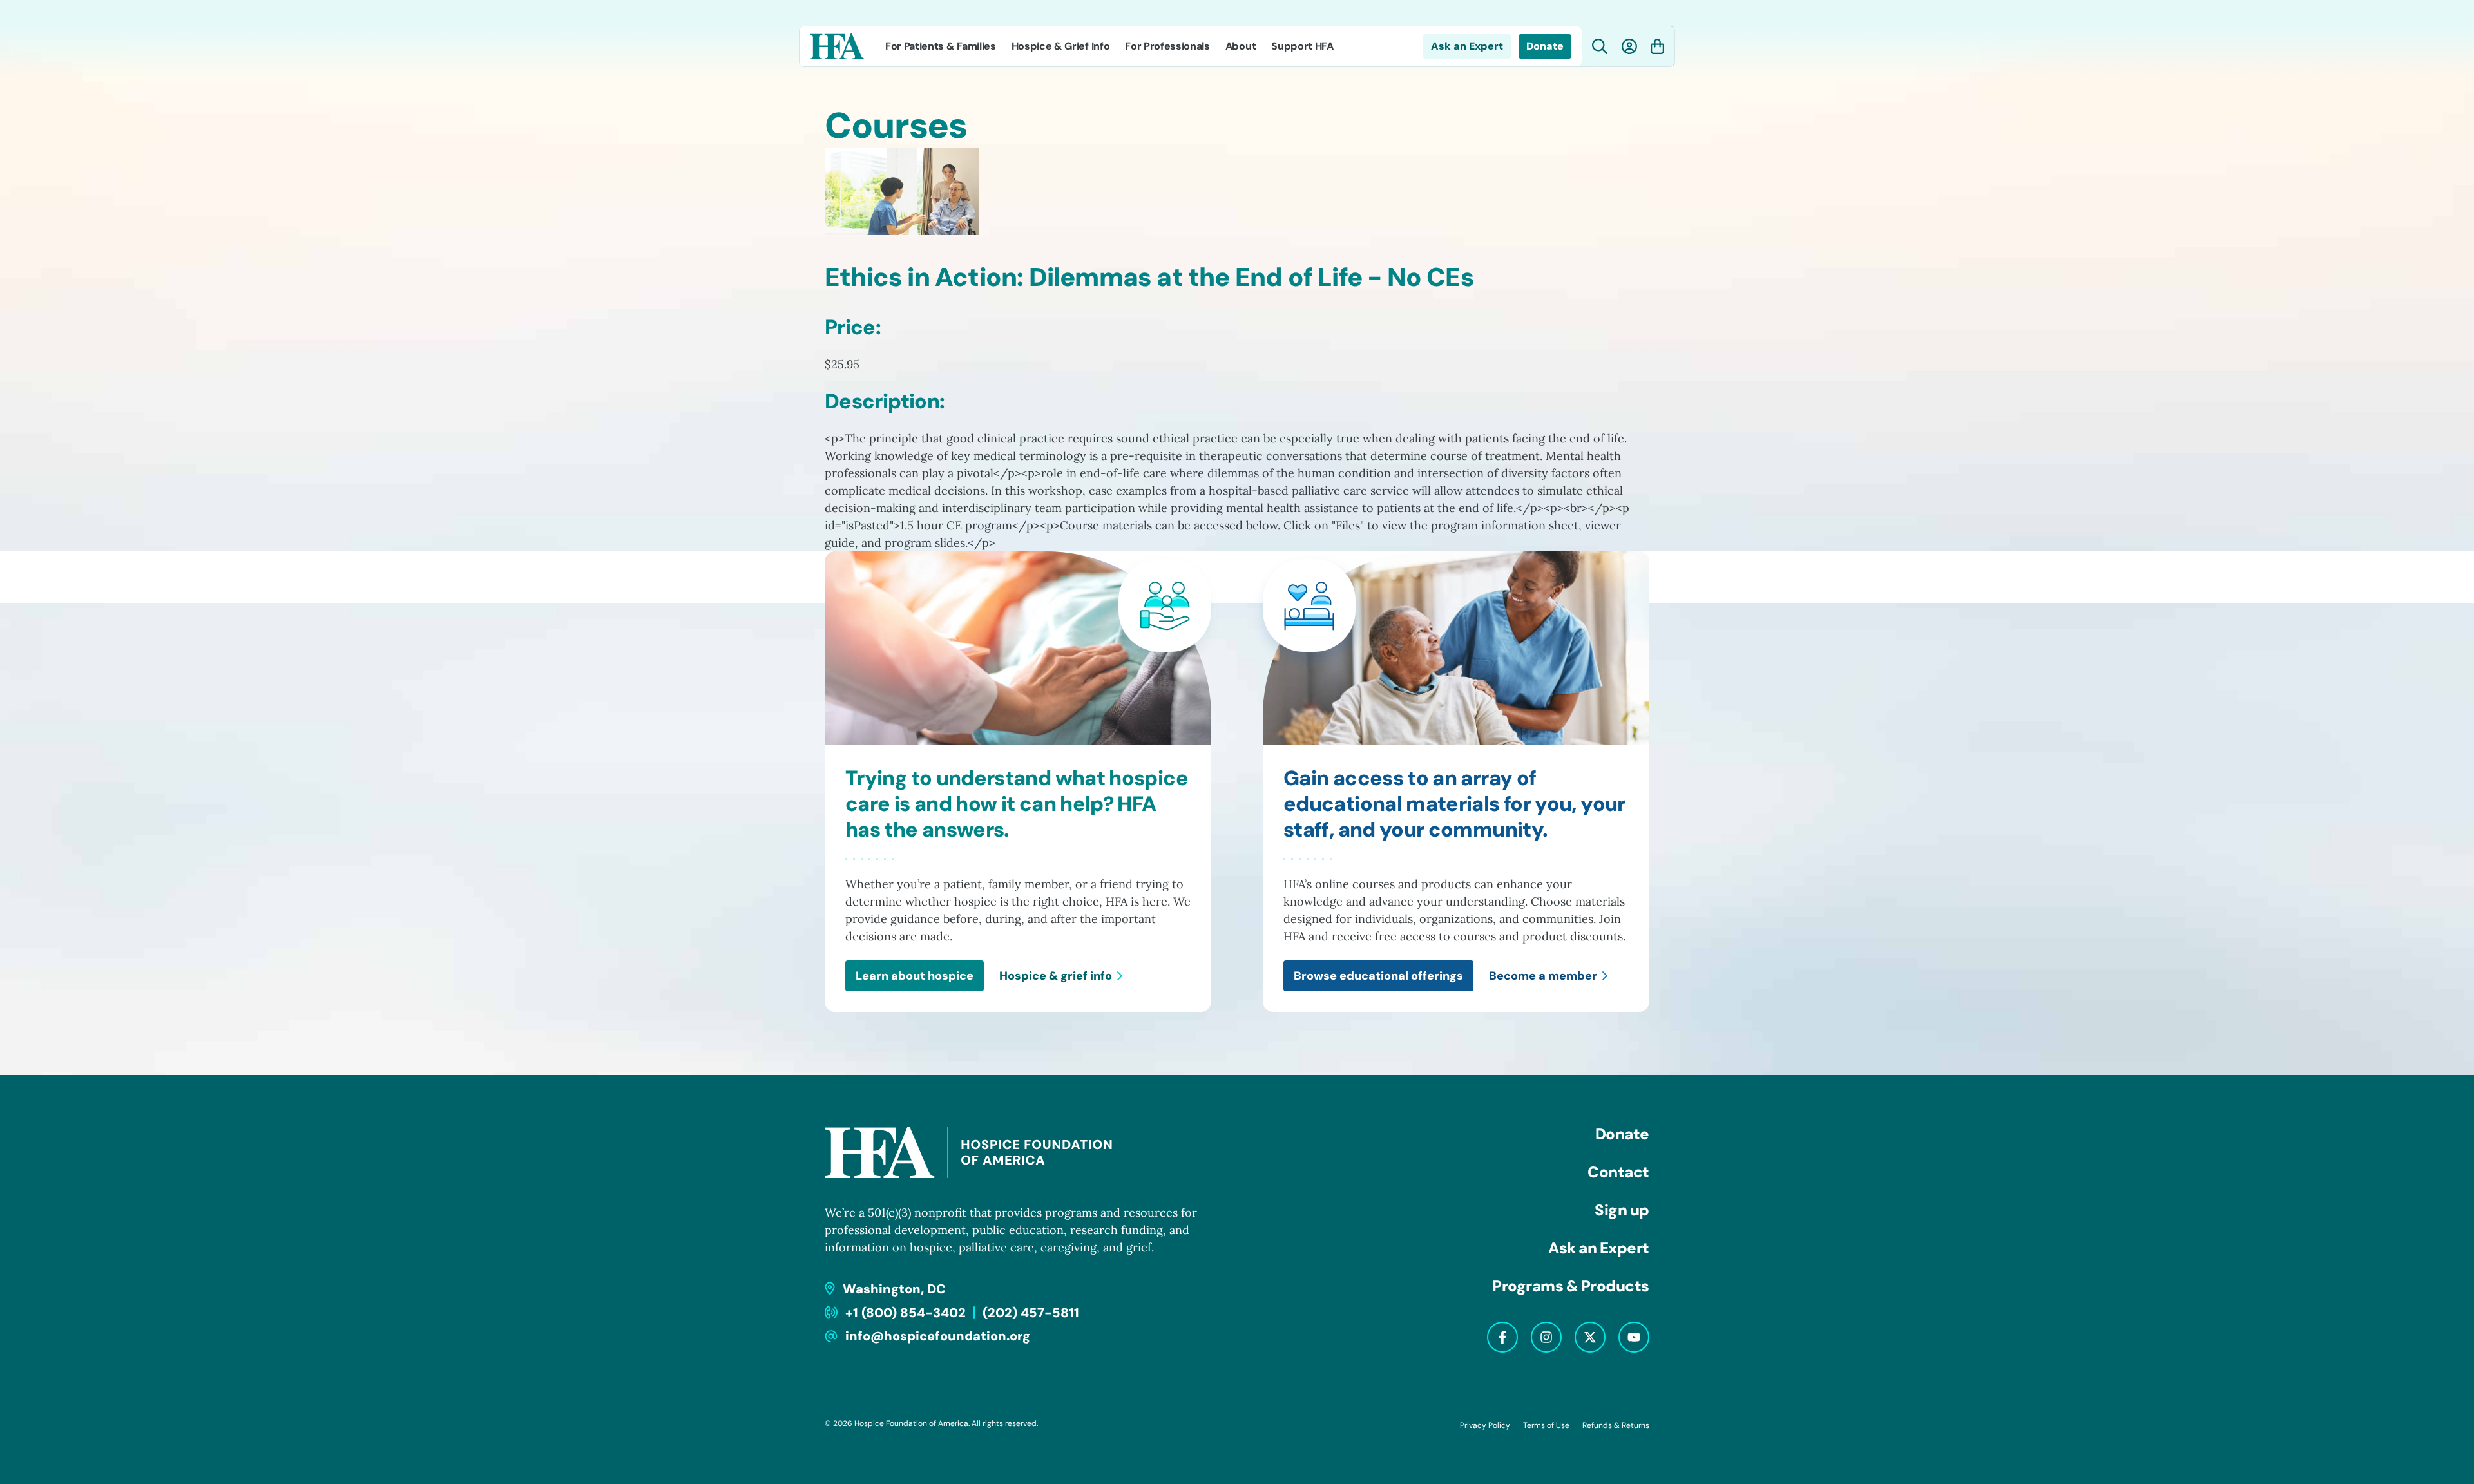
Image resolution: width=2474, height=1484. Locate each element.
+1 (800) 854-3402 (906, 1313)
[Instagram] (1546, 1337)
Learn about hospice (915, 976)
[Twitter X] (1590, 1337)
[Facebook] (1502, 1337)
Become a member (1543, 976)
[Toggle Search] (1600, 47)
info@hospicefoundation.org (938, 1336)
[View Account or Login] (1629, 46)
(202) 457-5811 (1031, 1313)
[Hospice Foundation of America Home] (837, 46)
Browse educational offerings (1378, 976)
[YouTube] (1634, 1337)
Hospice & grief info (1056, 976)
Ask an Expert (1467, 46)
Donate (1545, 46)
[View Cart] (1657, 46)
